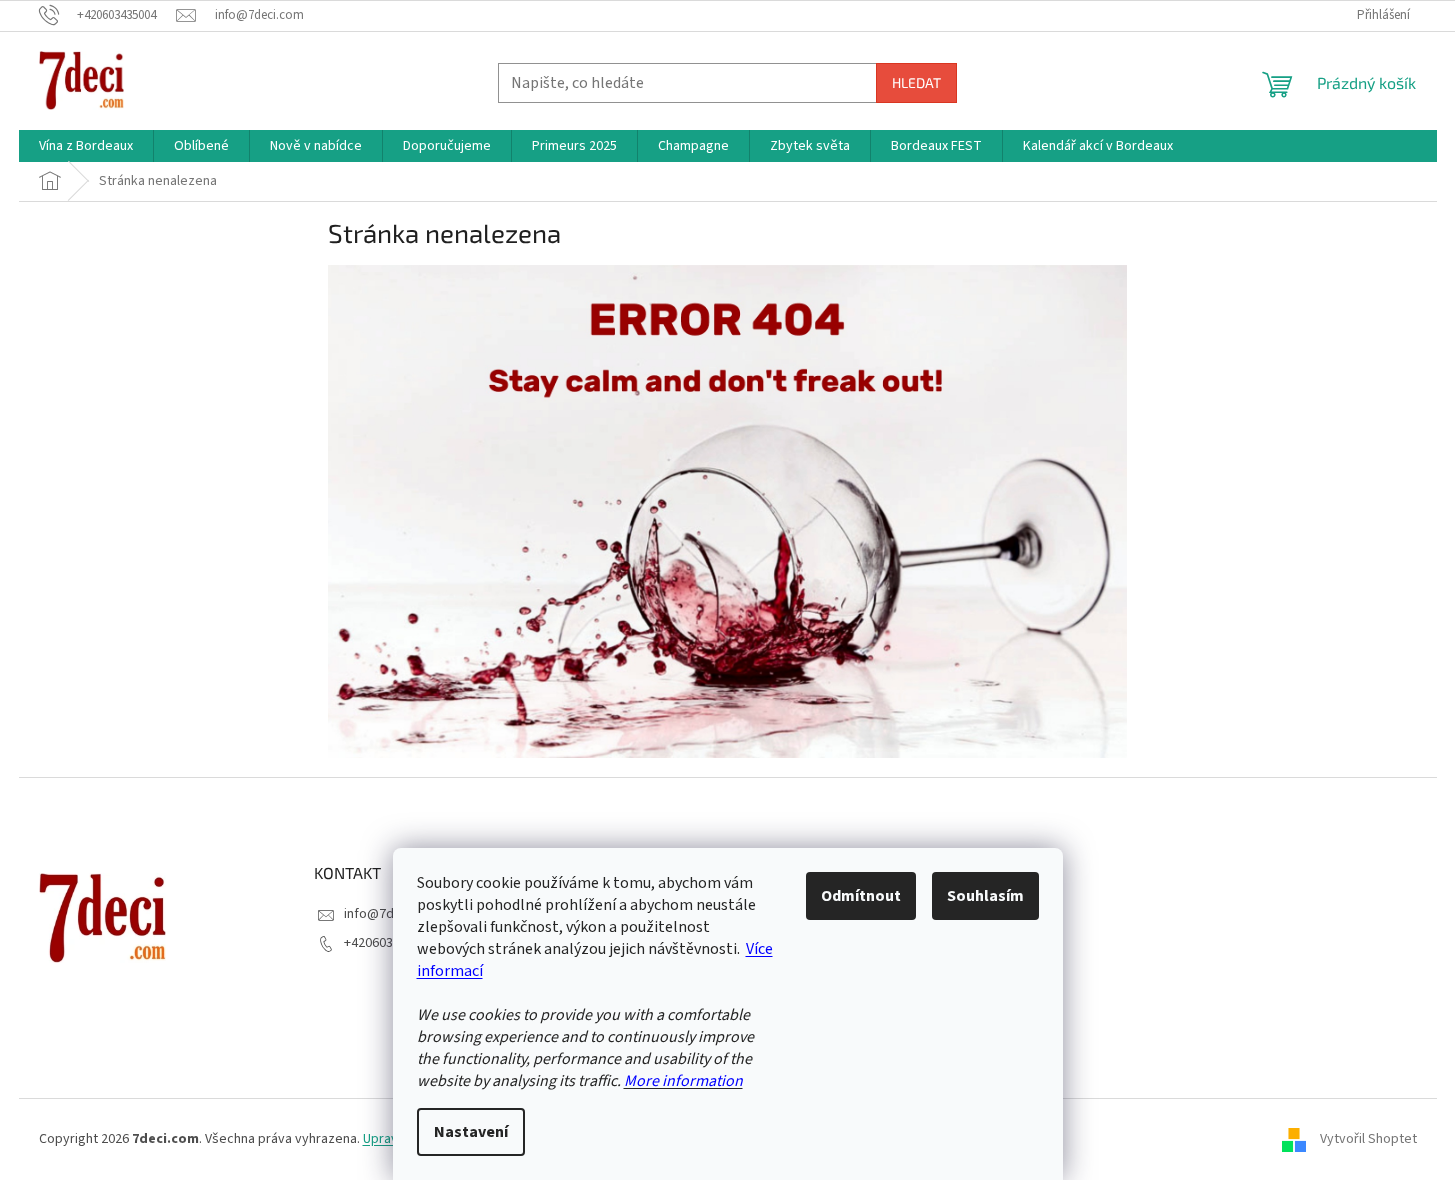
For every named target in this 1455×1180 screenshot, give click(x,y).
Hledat (916, 82)
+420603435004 (389, 943)
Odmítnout (861, 896)
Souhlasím (985, 896)
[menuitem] (86, 146)
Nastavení (471, 1132)
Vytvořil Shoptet (1368, 1139)
